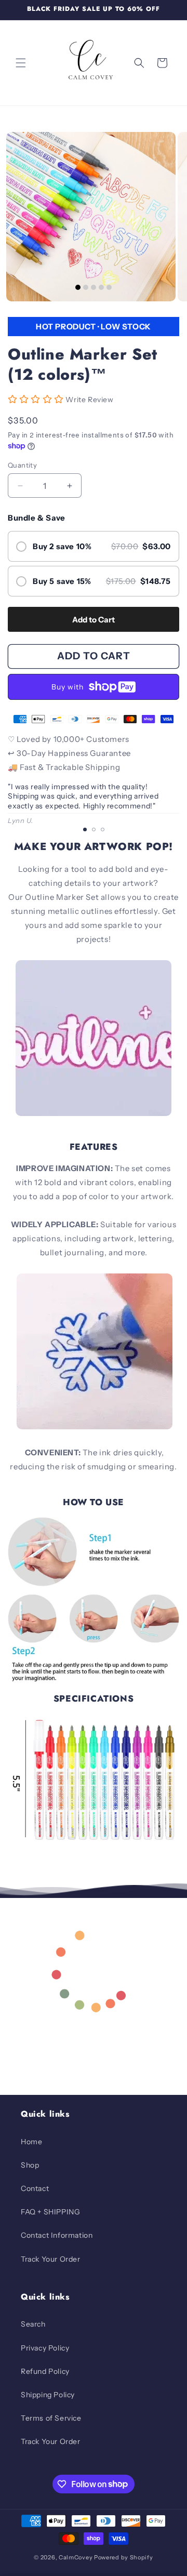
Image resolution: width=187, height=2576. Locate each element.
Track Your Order (51, 2259)
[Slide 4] (101, 287)
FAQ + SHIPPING (50, 2212)
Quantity (22, 465)
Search (33, 2324)
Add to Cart (94, 620)
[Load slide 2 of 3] (94, 829)
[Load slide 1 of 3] (85, 829)
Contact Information (57, 2235)
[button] (21, 63)
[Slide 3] (94, 287)
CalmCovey (76, 2557)
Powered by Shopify (124, 2557)
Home (31, 2142)
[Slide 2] (86, 287)
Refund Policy (45, 2371)
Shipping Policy (48, 2395)
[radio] (94, 546)
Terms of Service (51, 2418)
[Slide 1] (78, 287)
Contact (35, 2188)
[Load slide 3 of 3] (103, 829)
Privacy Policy (45, 2348)
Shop (30, 2165)
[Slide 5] (109, 287)
